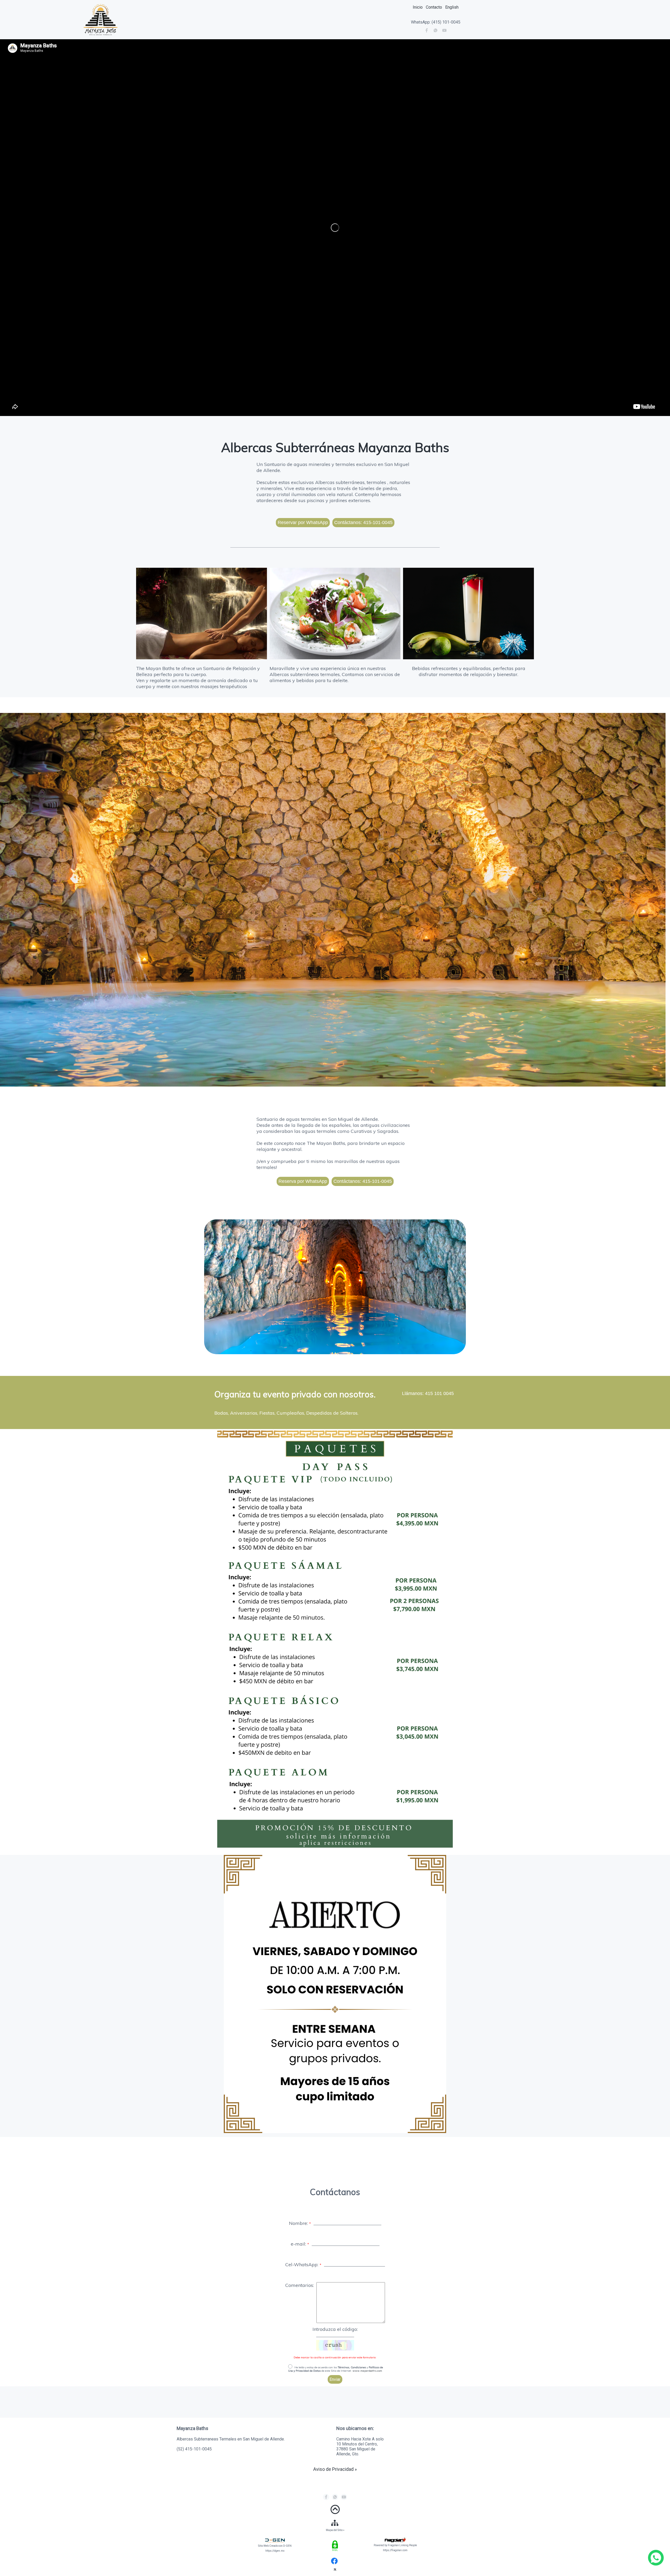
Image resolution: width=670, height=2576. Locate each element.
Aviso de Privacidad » (335, 2469)
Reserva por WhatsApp (303, 1181)
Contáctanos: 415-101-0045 (363, 1181)
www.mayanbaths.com (367, 2371)
